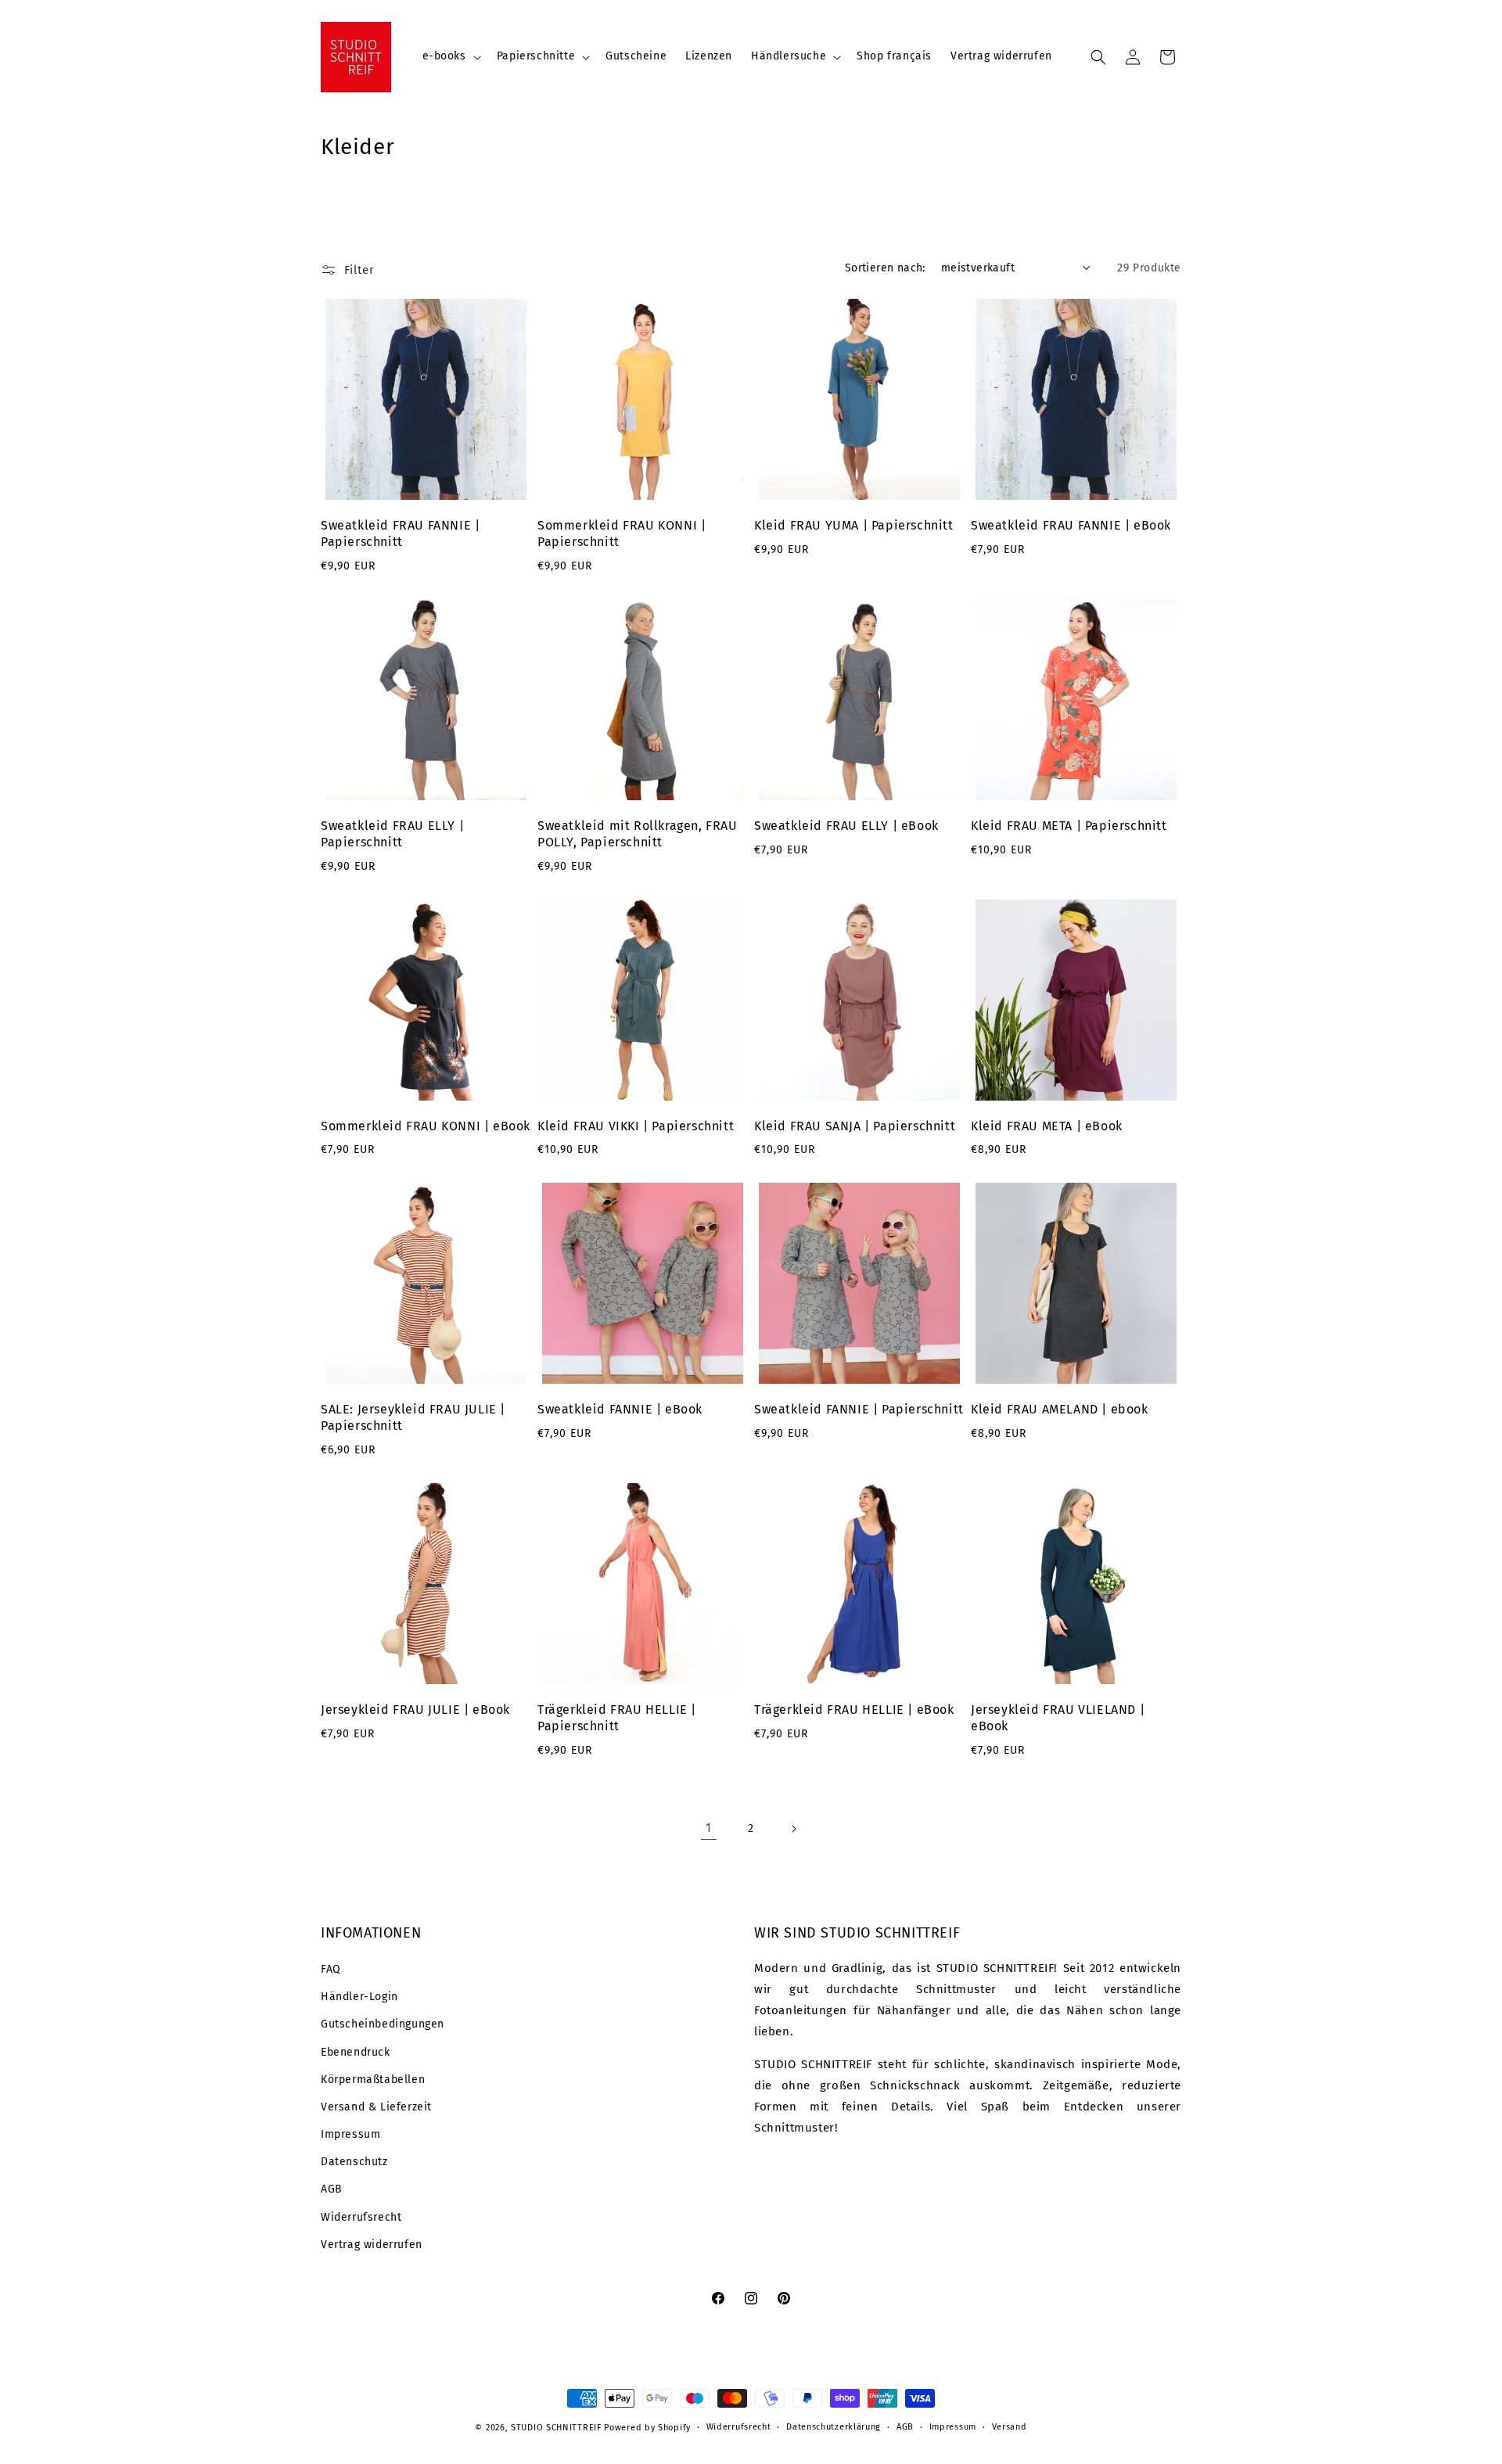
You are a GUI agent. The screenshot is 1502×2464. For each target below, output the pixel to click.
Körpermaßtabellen (373, 2080)
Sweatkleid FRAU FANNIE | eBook (1071, 525)
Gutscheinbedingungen (383, 2024)
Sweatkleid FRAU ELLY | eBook (846, 826)
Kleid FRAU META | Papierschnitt (1069, 826)
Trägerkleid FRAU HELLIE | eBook (854, 1710)
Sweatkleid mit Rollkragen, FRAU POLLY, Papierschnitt (638, 834)
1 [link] (709, 1828)
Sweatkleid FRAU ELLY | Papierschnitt (392, 834)
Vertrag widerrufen (372, 2245)
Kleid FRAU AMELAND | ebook (1060, 1409)
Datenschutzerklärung (834, 2427)
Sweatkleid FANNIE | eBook (620, 1409)
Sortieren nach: (885, 268)
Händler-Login (359, 1997)
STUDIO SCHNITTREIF (556, 2428)
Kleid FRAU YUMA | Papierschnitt (854, 525)
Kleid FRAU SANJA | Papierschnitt (855, 1126)
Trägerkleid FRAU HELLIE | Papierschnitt (617, 1718)
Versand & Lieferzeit (376, 2107)
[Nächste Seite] (793, 1829)
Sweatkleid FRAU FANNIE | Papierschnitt (400, 533)
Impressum (350, 2134)
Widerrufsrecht (361, 2217)
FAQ (331, 1969)
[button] (450, 56)
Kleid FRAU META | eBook (1047, 1126)
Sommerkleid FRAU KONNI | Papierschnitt (622, 533)
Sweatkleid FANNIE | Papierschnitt (859, 1409)
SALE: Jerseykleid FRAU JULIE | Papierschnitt (413, 1417)
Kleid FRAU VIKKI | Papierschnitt (636, 1126)
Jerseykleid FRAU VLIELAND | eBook (1058, 1718)
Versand (1010, 2427)
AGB (332, 2189)
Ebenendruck (356, 2052)
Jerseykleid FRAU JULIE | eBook (415, 1710)
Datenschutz (354, 2162)
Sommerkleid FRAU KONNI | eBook (426, 1126)
